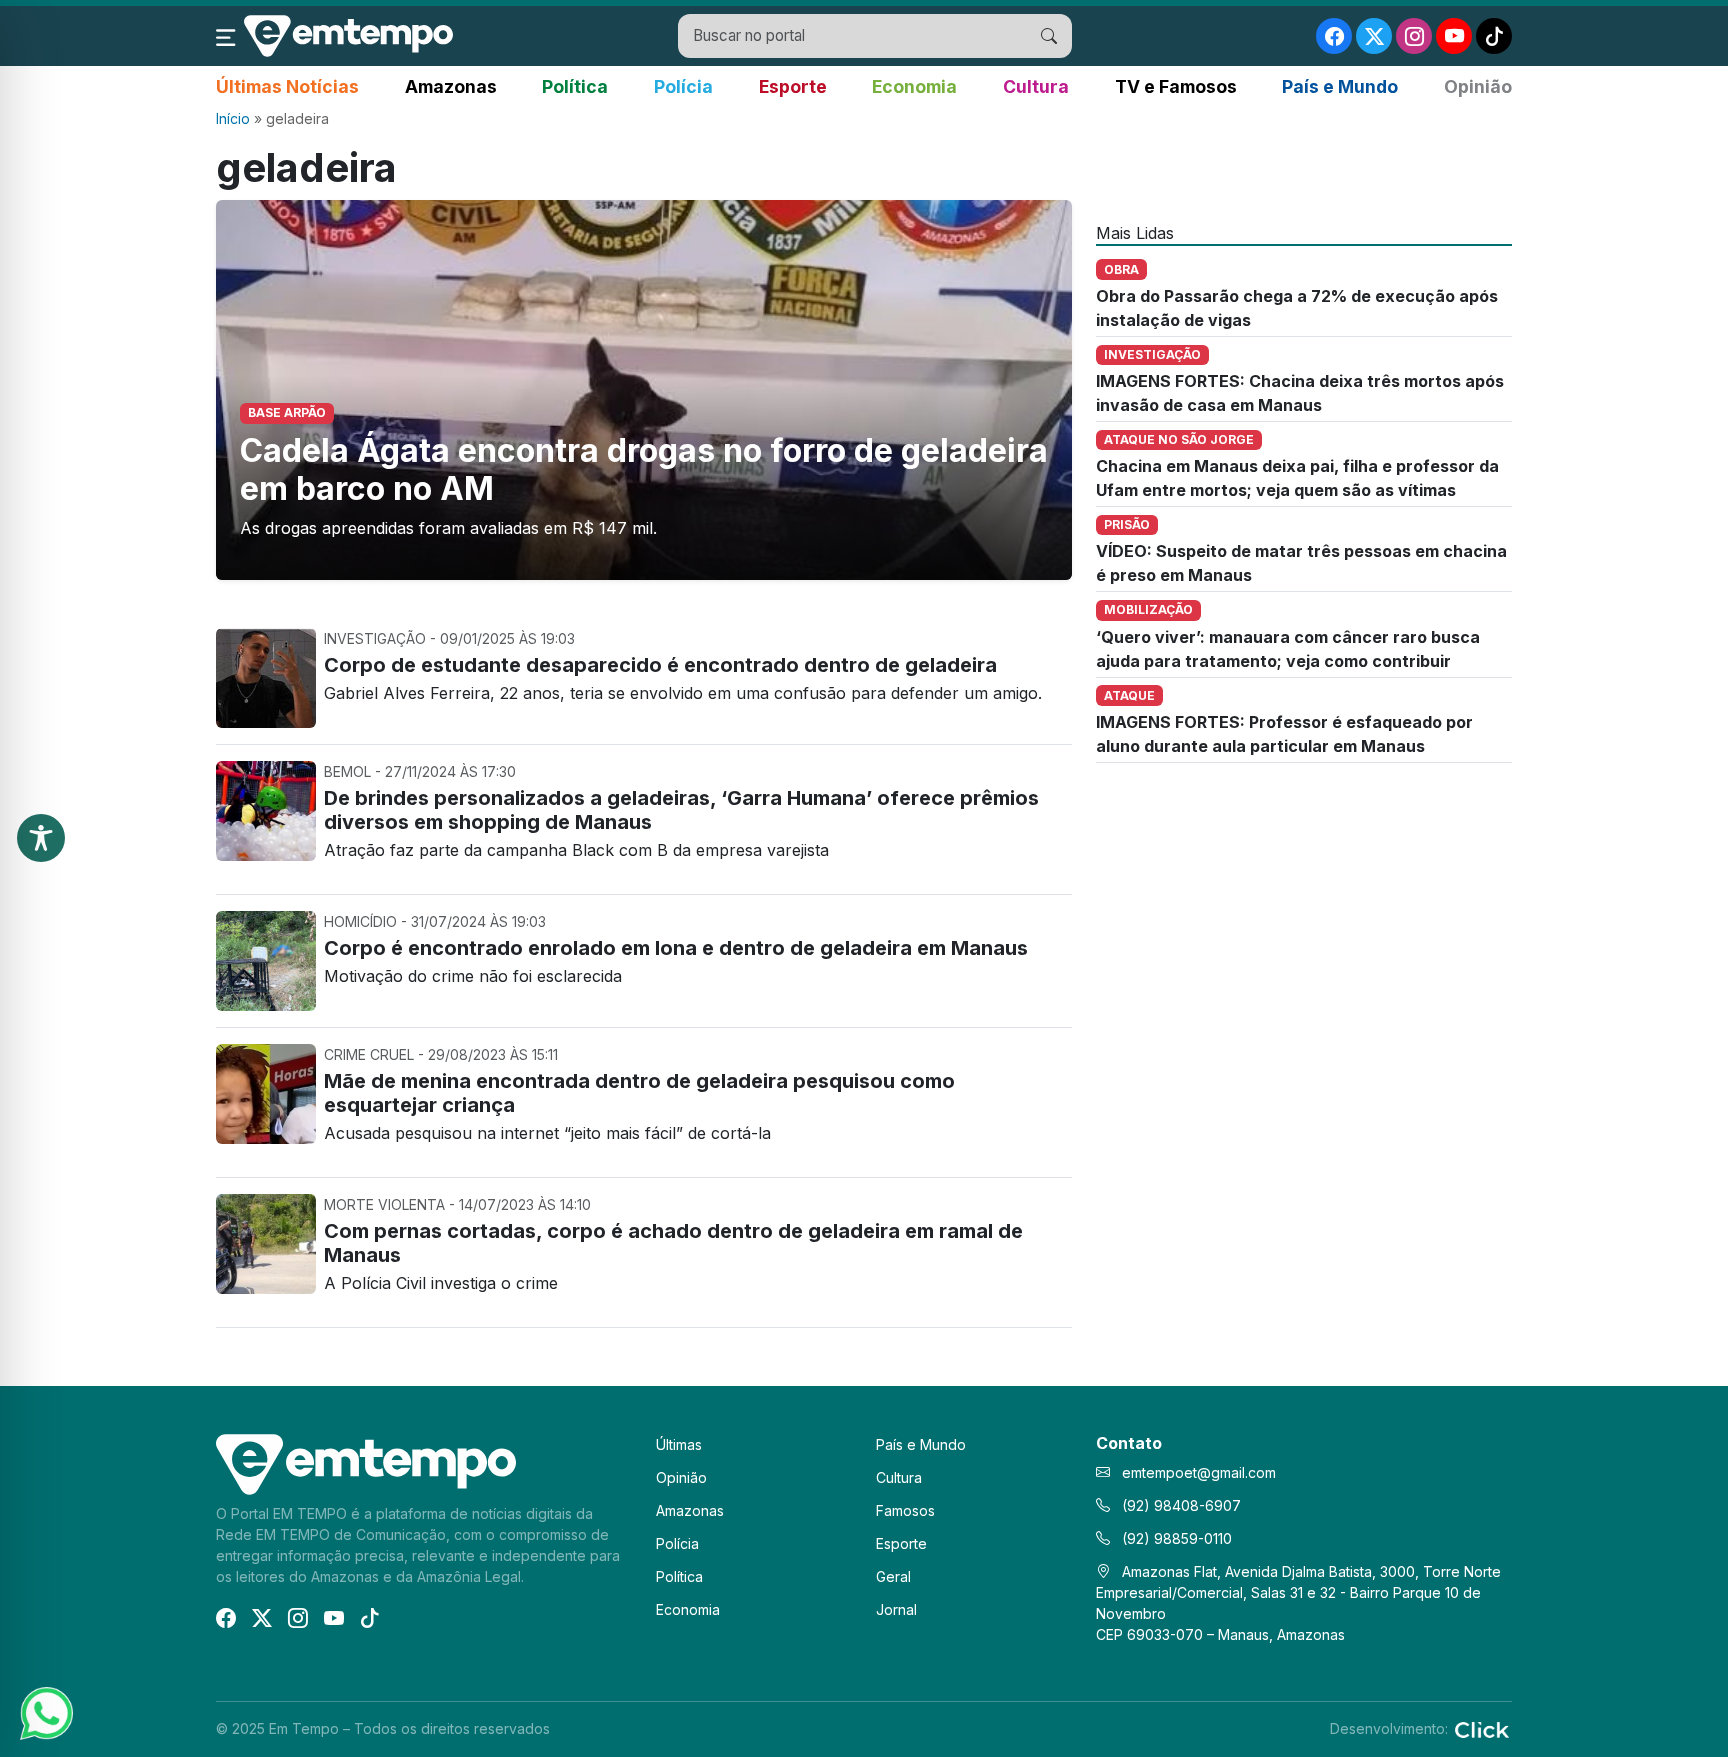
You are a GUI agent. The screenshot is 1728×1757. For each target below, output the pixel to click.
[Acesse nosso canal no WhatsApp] (45, 1712)
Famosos (905, 1510)
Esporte (793, 86)
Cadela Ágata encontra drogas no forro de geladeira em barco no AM (644, 469)
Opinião (1478, 86)
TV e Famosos (1176, 86)
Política (575, 86)
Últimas (679, 1444)
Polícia (683, 86)
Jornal (896, 1609)
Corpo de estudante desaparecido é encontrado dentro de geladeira (660, 665)
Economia (914, 86)
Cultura (1036, 86)
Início (233, 118)
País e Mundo (1340, 86)
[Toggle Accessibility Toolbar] (41, 838)
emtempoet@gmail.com (1199, 1472)
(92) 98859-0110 (1175, 1538)
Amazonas (451, 86)
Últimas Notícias (287, 86)
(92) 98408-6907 (1179, 1505)
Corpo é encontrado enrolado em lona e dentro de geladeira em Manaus (676, 948)
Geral (893, 1576)
